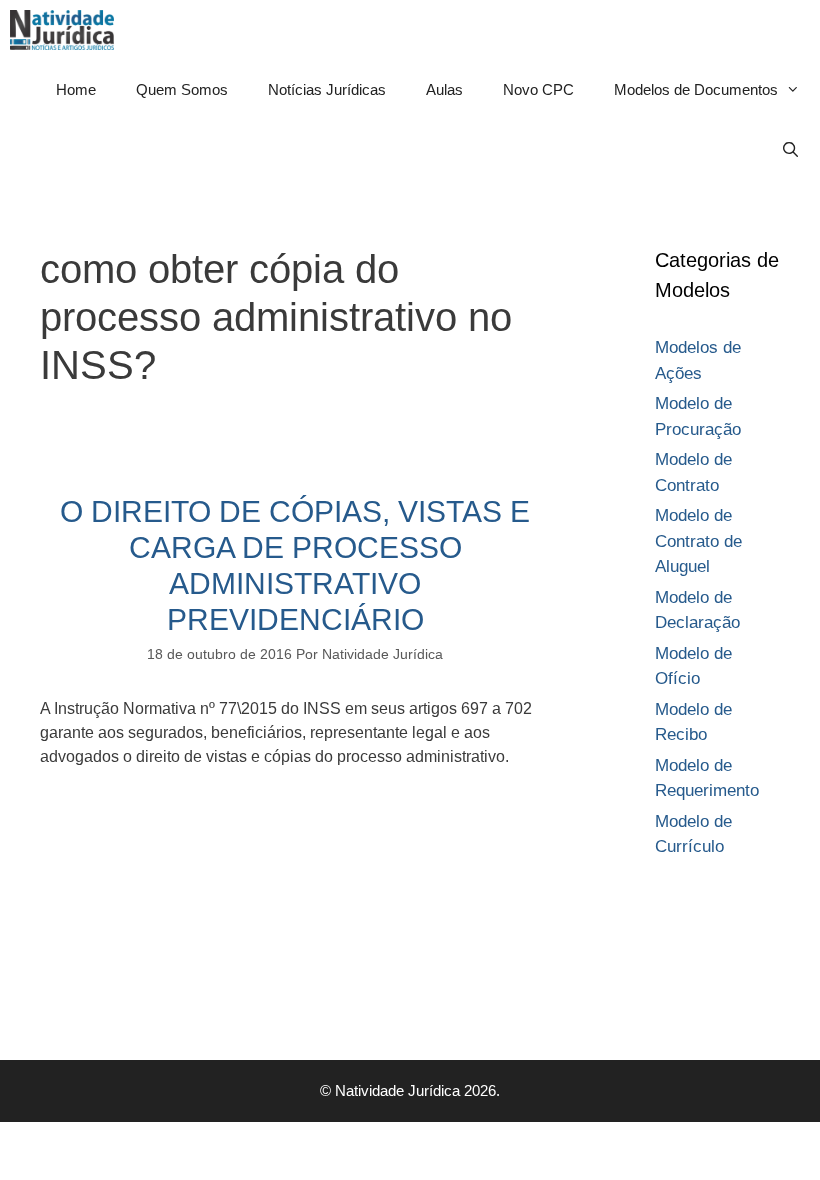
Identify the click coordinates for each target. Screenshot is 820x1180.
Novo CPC (538, 89)
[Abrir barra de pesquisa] (790, 150)
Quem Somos (182, 89)
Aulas (444, 89)
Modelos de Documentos (696, 89)
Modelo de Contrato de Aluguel (698, 541)
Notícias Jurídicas (327, 89)
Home (76, 89)
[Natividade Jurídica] (67, 30)
